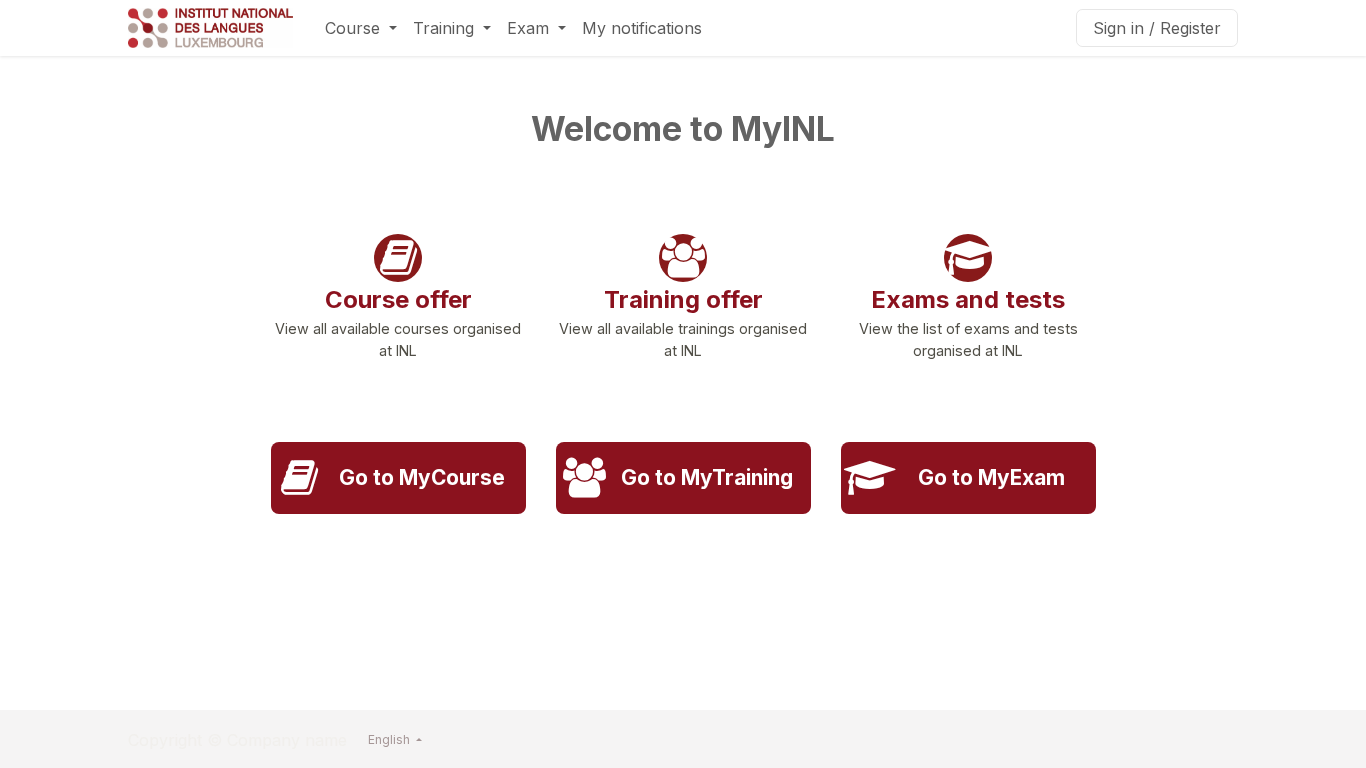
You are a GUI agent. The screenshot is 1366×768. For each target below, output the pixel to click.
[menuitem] (361, 28)
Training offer (683, 299)
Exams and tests (968, 299)
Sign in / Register (1157, 28)
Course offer (398, 299)
